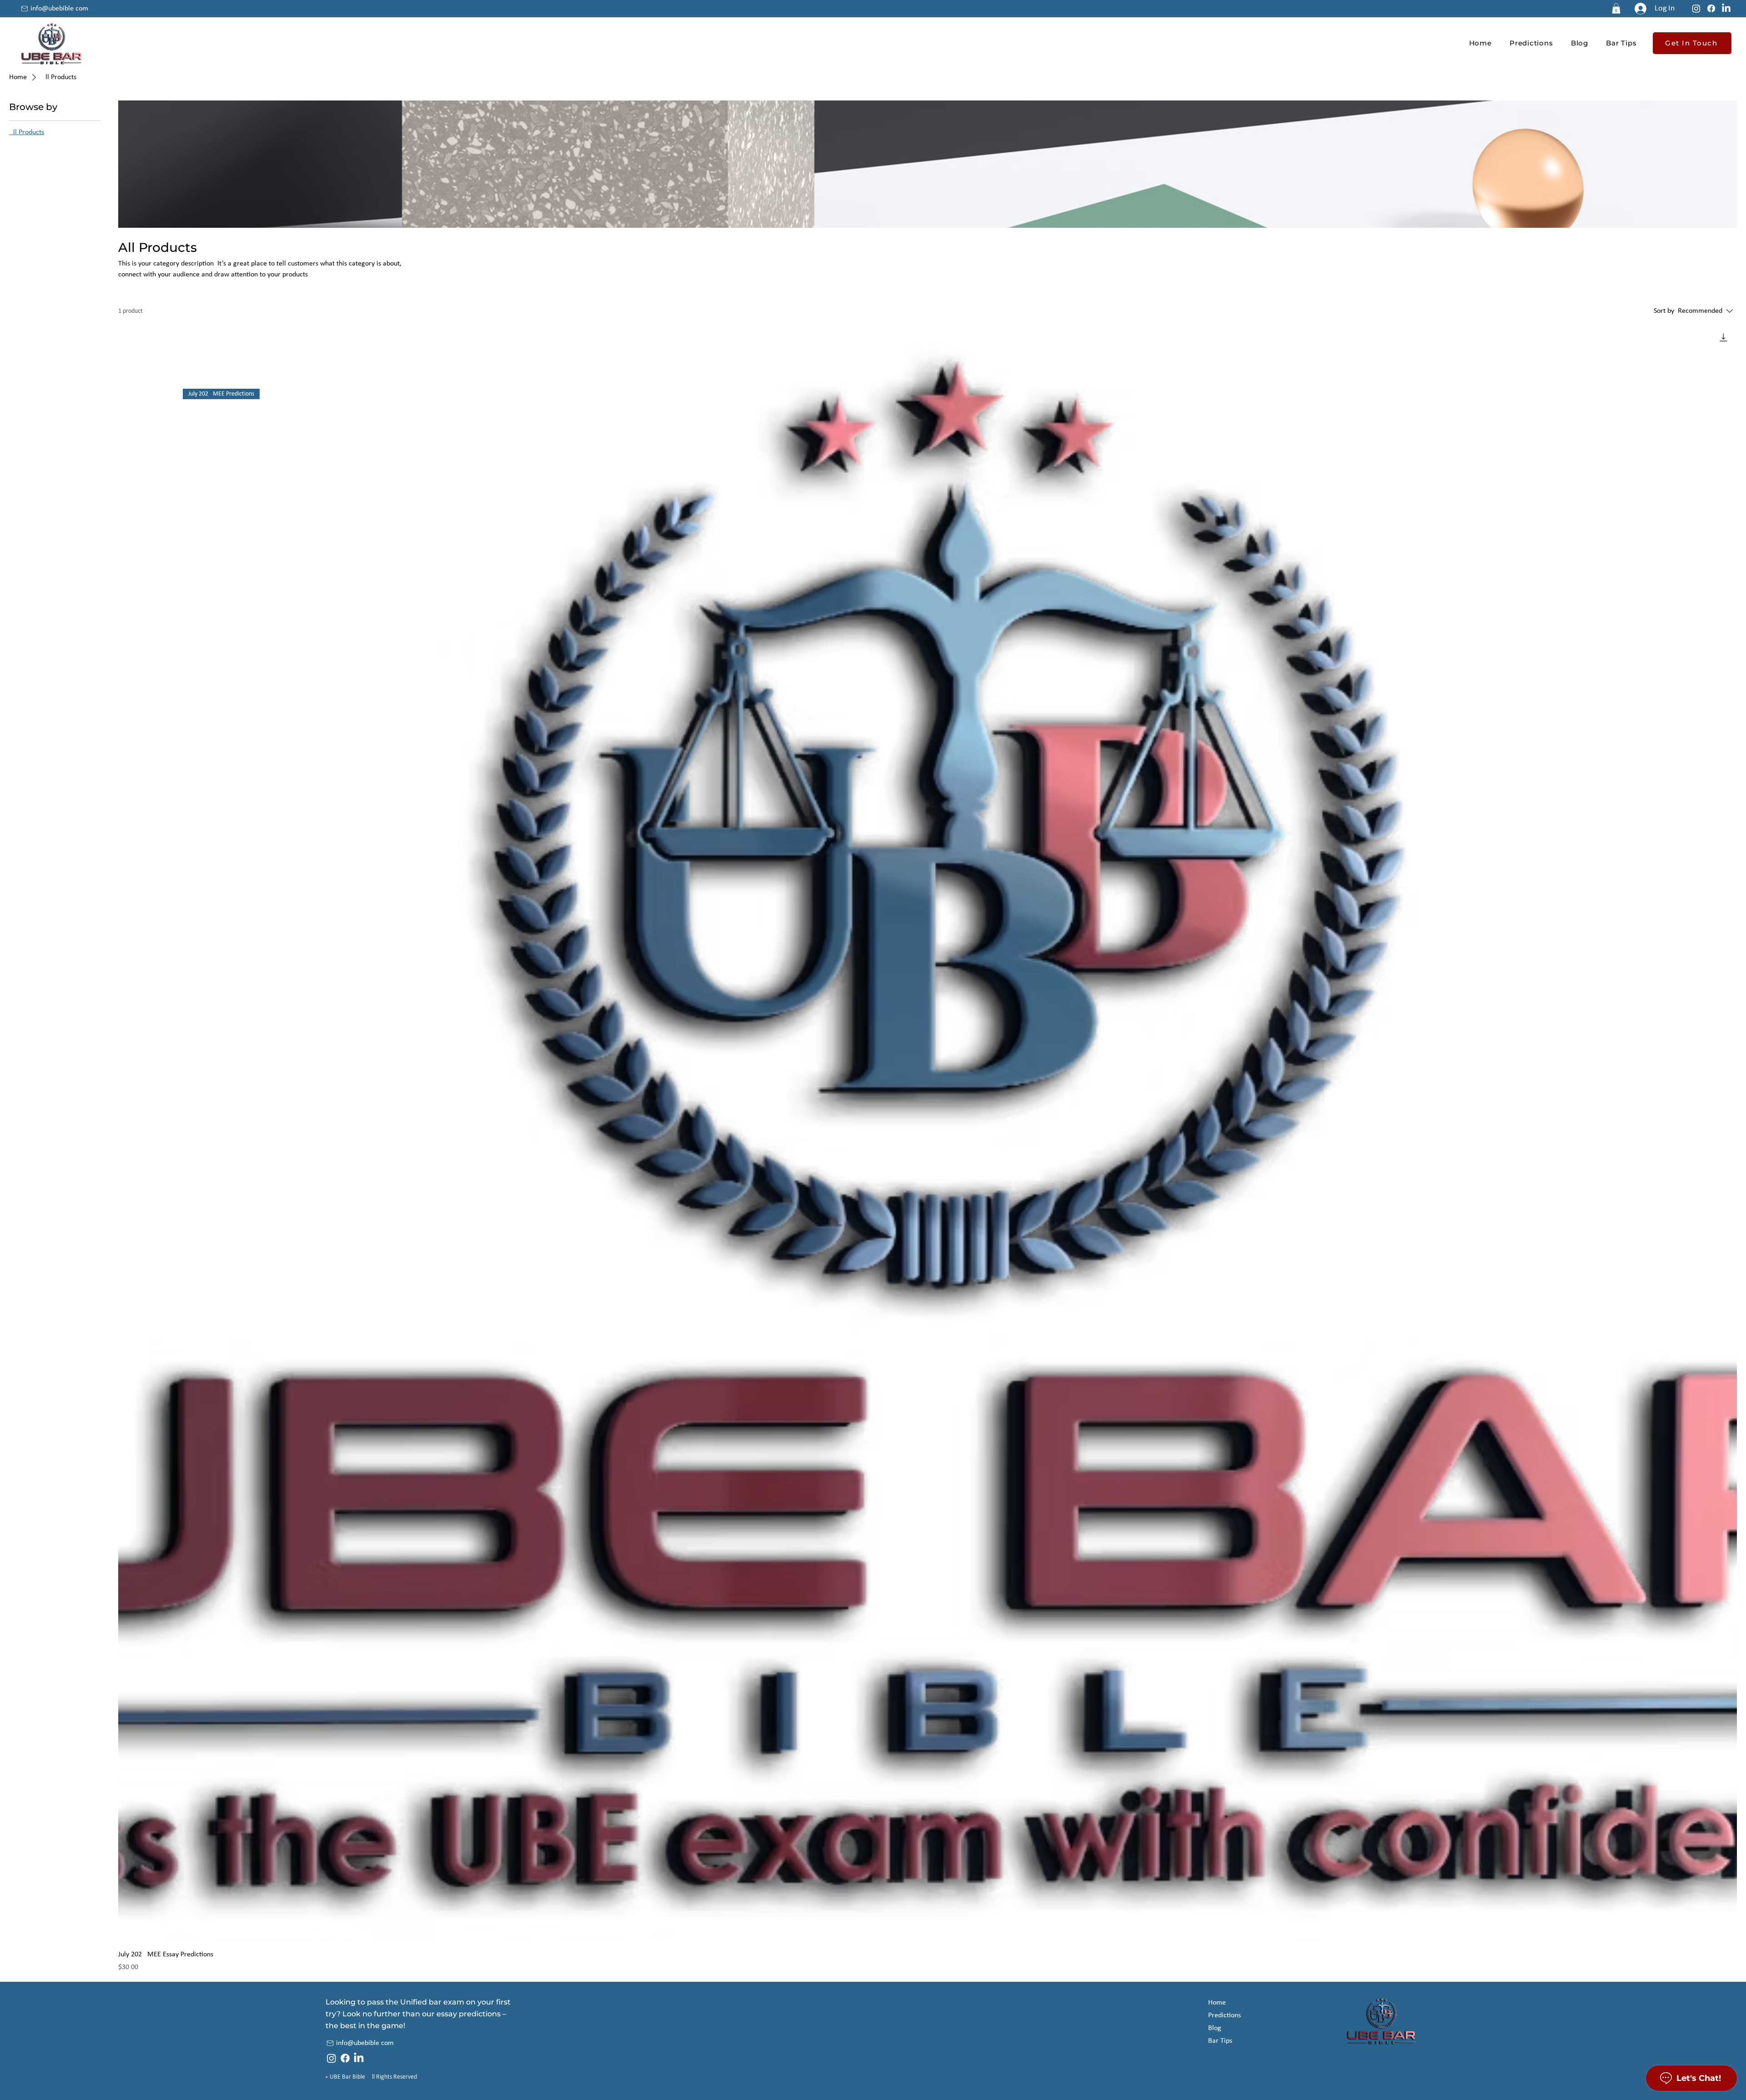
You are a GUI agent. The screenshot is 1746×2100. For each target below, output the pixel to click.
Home (1217, 2003)
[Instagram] (1696, 8)
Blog (1215, 2028)
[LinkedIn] (1726, 8)
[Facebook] (1711, 8)
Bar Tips (1220, 2041)
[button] (1616, 8)
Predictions (1224, 2015)
